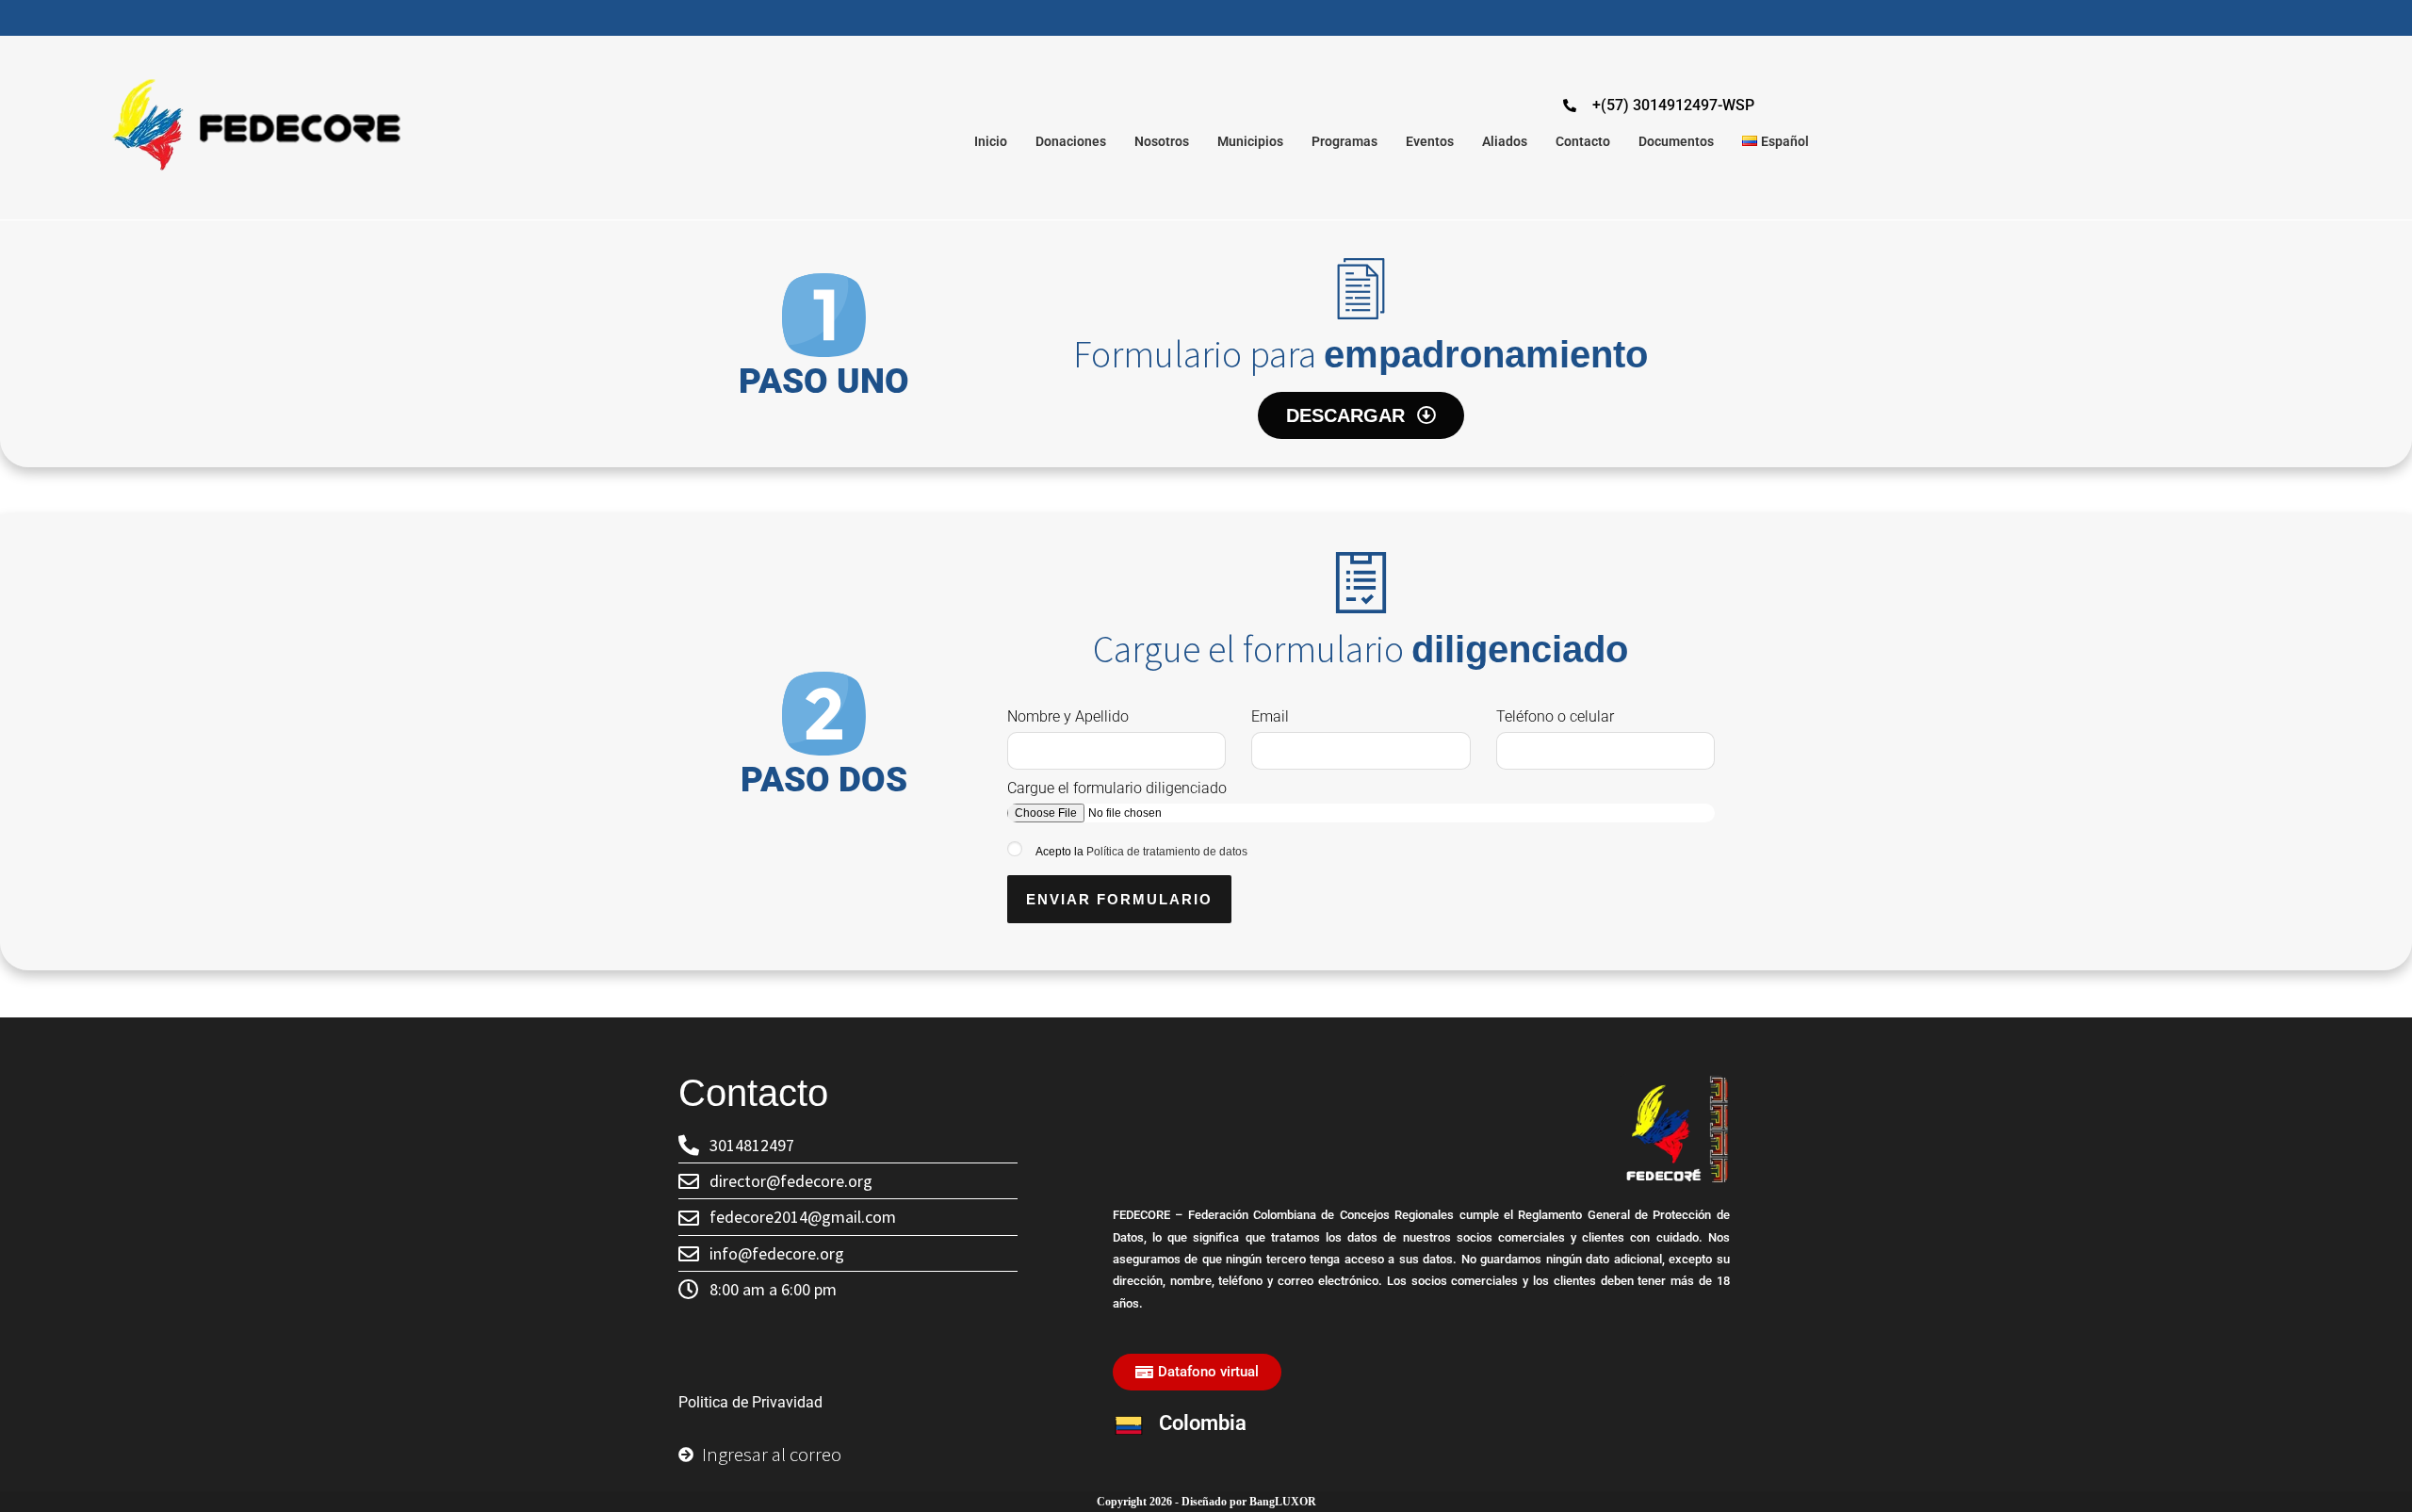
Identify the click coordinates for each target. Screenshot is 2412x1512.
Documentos (1676, 141)
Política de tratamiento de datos (1167, 852)
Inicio (991, 141)
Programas (1345, 141)
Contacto (1583, 141)
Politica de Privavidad (750, 1402)
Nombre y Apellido (1068, 716)
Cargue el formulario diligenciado (1117, 788)
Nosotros (1162, 141)
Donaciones (1071, 141)
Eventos (1430, 141)
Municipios (1250, 141)
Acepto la (1141, 852)
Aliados (1505, 141)
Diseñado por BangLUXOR (1249, 1502)
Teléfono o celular (1555, 716)
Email (1270, 716)
